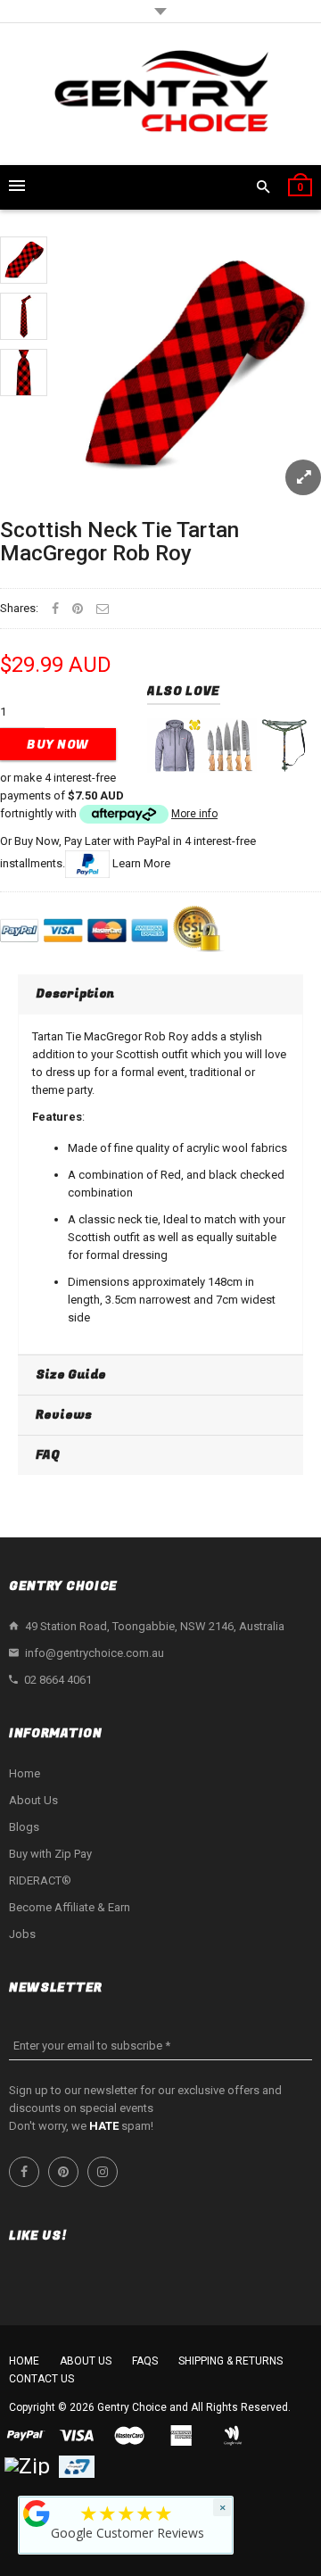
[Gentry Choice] (160, 94)
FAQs (145, 2361)
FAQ (48, 1455)
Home (25, 1773)
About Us (33, 1800)
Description (75, 994)
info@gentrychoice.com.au (95, 1653)
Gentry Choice (132, 2407)
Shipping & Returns (230, 2361)
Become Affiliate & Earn (70, 1907)
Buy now (58, 745)
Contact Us (41, 2379)
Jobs (22, 1934)
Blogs (24, 1827)
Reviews (64, 1415)
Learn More (141, 863)
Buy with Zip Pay (50, 1854)
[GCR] (37, 2514)
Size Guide (71, 1375)
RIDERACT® (40, 1880)
